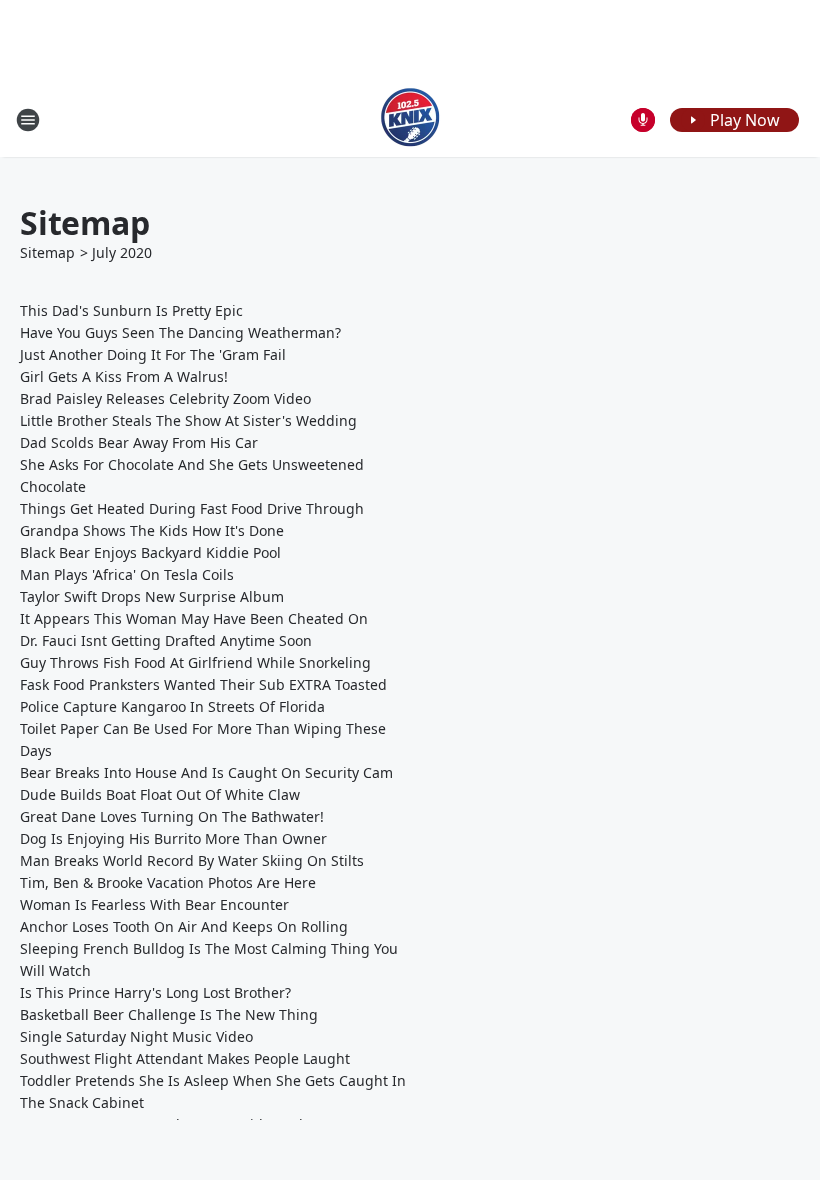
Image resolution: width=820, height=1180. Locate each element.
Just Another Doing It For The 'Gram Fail (153, 354)
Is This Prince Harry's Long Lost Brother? (155, 992)
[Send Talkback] (643, 120)
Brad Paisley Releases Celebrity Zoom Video (165, 398)
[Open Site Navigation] (28, 120)
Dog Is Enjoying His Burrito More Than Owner (173, 838)
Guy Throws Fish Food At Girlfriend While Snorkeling (195, 662)
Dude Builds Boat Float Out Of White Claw (160, 794)
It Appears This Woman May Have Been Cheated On (194, 618)
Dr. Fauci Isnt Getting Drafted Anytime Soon (166, 640)
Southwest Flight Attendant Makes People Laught (185, 1058)
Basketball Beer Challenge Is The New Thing (169, 1014)
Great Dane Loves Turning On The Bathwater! (172, 816)
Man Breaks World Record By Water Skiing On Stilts (192, 860)
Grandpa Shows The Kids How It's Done (152, 530)
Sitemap (47, 252)
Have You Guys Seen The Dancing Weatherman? (180, 332)
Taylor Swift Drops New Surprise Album (152, 596)
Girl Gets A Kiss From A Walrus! (124, 376)
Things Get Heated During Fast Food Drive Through (192, 508)
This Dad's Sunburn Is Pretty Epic (131, 310)
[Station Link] (410, 119)
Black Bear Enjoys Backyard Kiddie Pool (150, 552)
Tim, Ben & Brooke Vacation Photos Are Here (168, 882)
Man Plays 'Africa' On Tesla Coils (127, 574)
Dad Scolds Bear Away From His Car (139, 442)
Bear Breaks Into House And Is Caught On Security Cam (206, 772)
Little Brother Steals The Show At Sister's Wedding (188, 420)
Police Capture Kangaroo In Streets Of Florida (172, 706)
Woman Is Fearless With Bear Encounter (154, 904)
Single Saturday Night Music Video (136, 1036)
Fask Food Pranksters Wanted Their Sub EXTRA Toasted (203, 684)
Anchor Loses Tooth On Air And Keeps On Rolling (184, 926)
